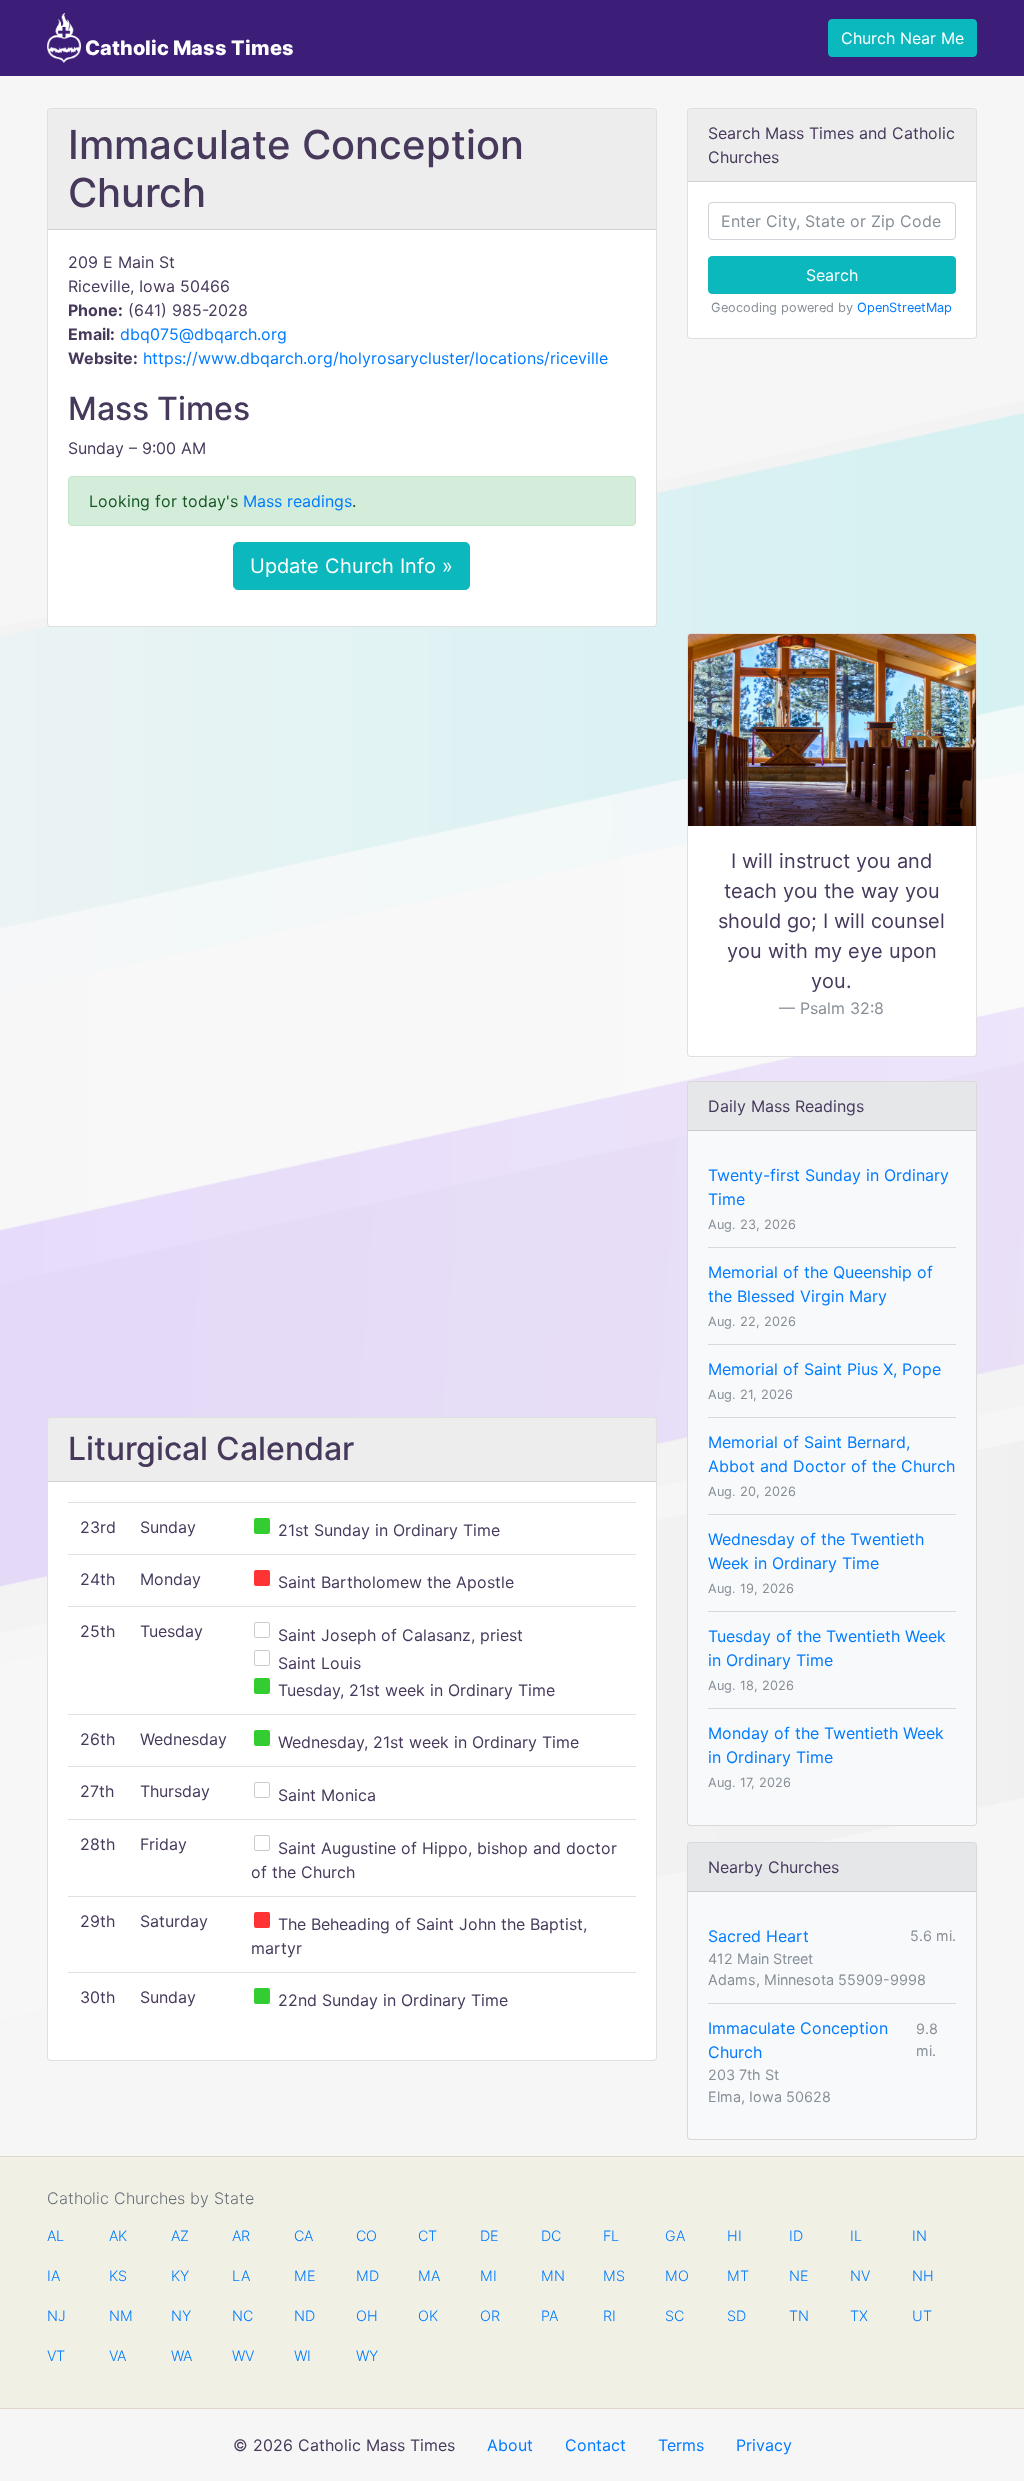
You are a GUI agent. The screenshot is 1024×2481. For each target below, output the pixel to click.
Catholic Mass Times (187, 48)
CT (427, 2235)
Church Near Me (902, 38)
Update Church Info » (351, 566)
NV (860, 2275)
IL (856, 2235)
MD (366, 2275)
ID (796, 2235)
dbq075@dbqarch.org (203, 334)
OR (490, 2315)
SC (674, 2315)
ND (304, 2315)
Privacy (764, 2445)
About (510, 2445)
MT (737, 2275)
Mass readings (297, 501)
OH (366, 2315)
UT (922, 2315)
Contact (595, 2445)
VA (117, 2355)
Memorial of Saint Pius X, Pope (824, 1369)
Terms (681, 2445)
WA (181, 2355)
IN (919, 2235)
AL (55, 2235)
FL (611, 2235)
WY (366, 2355)
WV (242, 2355)
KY (180, 2275)
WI (302, 2355)
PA (549, 2315)
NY (181, 2315)
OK (428, 2315)
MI (488, 2275)
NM (119, 2315)
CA (303, 2235)
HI (734, 2235)
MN (551, 2275)
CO (366, 2235)
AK (118, 2235)
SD (736, 2315)
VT (56, 2355)
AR (241, 2235)
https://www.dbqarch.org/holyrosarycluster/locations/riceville (375, 358)
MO (675, 2275)
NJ (56, 2315)
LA (241, 2275)
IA (53, 2275)
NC (242, 2315)
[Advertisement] (352, 791)
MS (613, 2275)
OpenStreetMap (904, 307)
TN (799, 2315)
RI (609, 2315)
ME (304, 2275)
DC (551, 2235)
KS (118, 2275)
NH (922, 2275)
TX (859, 2315)
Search (832, 275)
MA (428, 2275)
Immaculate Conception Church (798, 2040)
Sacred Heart (758, 1936)
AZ (180, 2235)
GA (675, 2235)
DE (489, 2235)
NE (799, 2275)
